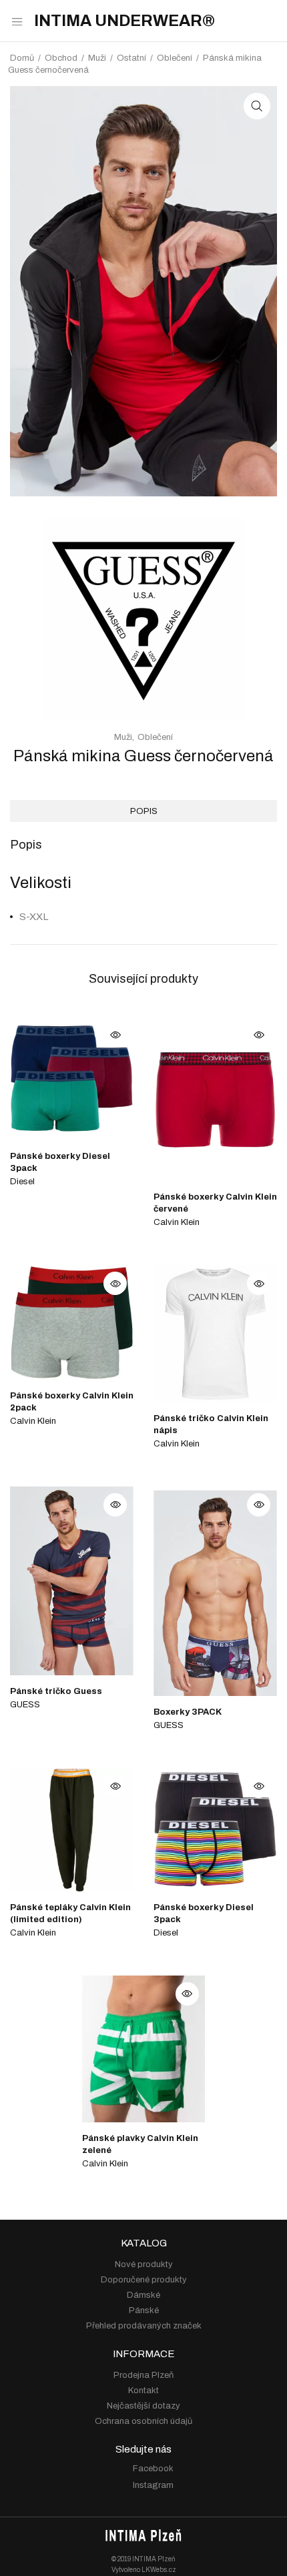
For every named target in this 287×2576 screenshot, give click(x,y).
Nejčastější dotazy (143, 2406)
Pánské (144, 2310)
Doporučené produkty (144, 2280)
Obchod (61, 58)
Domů (22, 58)
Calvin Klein (177, 1222)
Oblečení (175, 58)
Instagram (153, 2485)
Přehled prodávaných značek (144, 2326)
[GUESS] (143, 716)
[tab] (143, 811)
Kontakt (143, 2391)
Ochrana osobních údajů (143, 2421)
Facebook (153, 2469)
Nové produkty (144, 2264)
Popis (144, 811)
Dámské (143, 2295)
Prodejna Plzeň (143, 2375)
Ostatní (131, 58)
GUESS (25, 1705)
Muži (97, 58)
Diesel (22, 1182)
